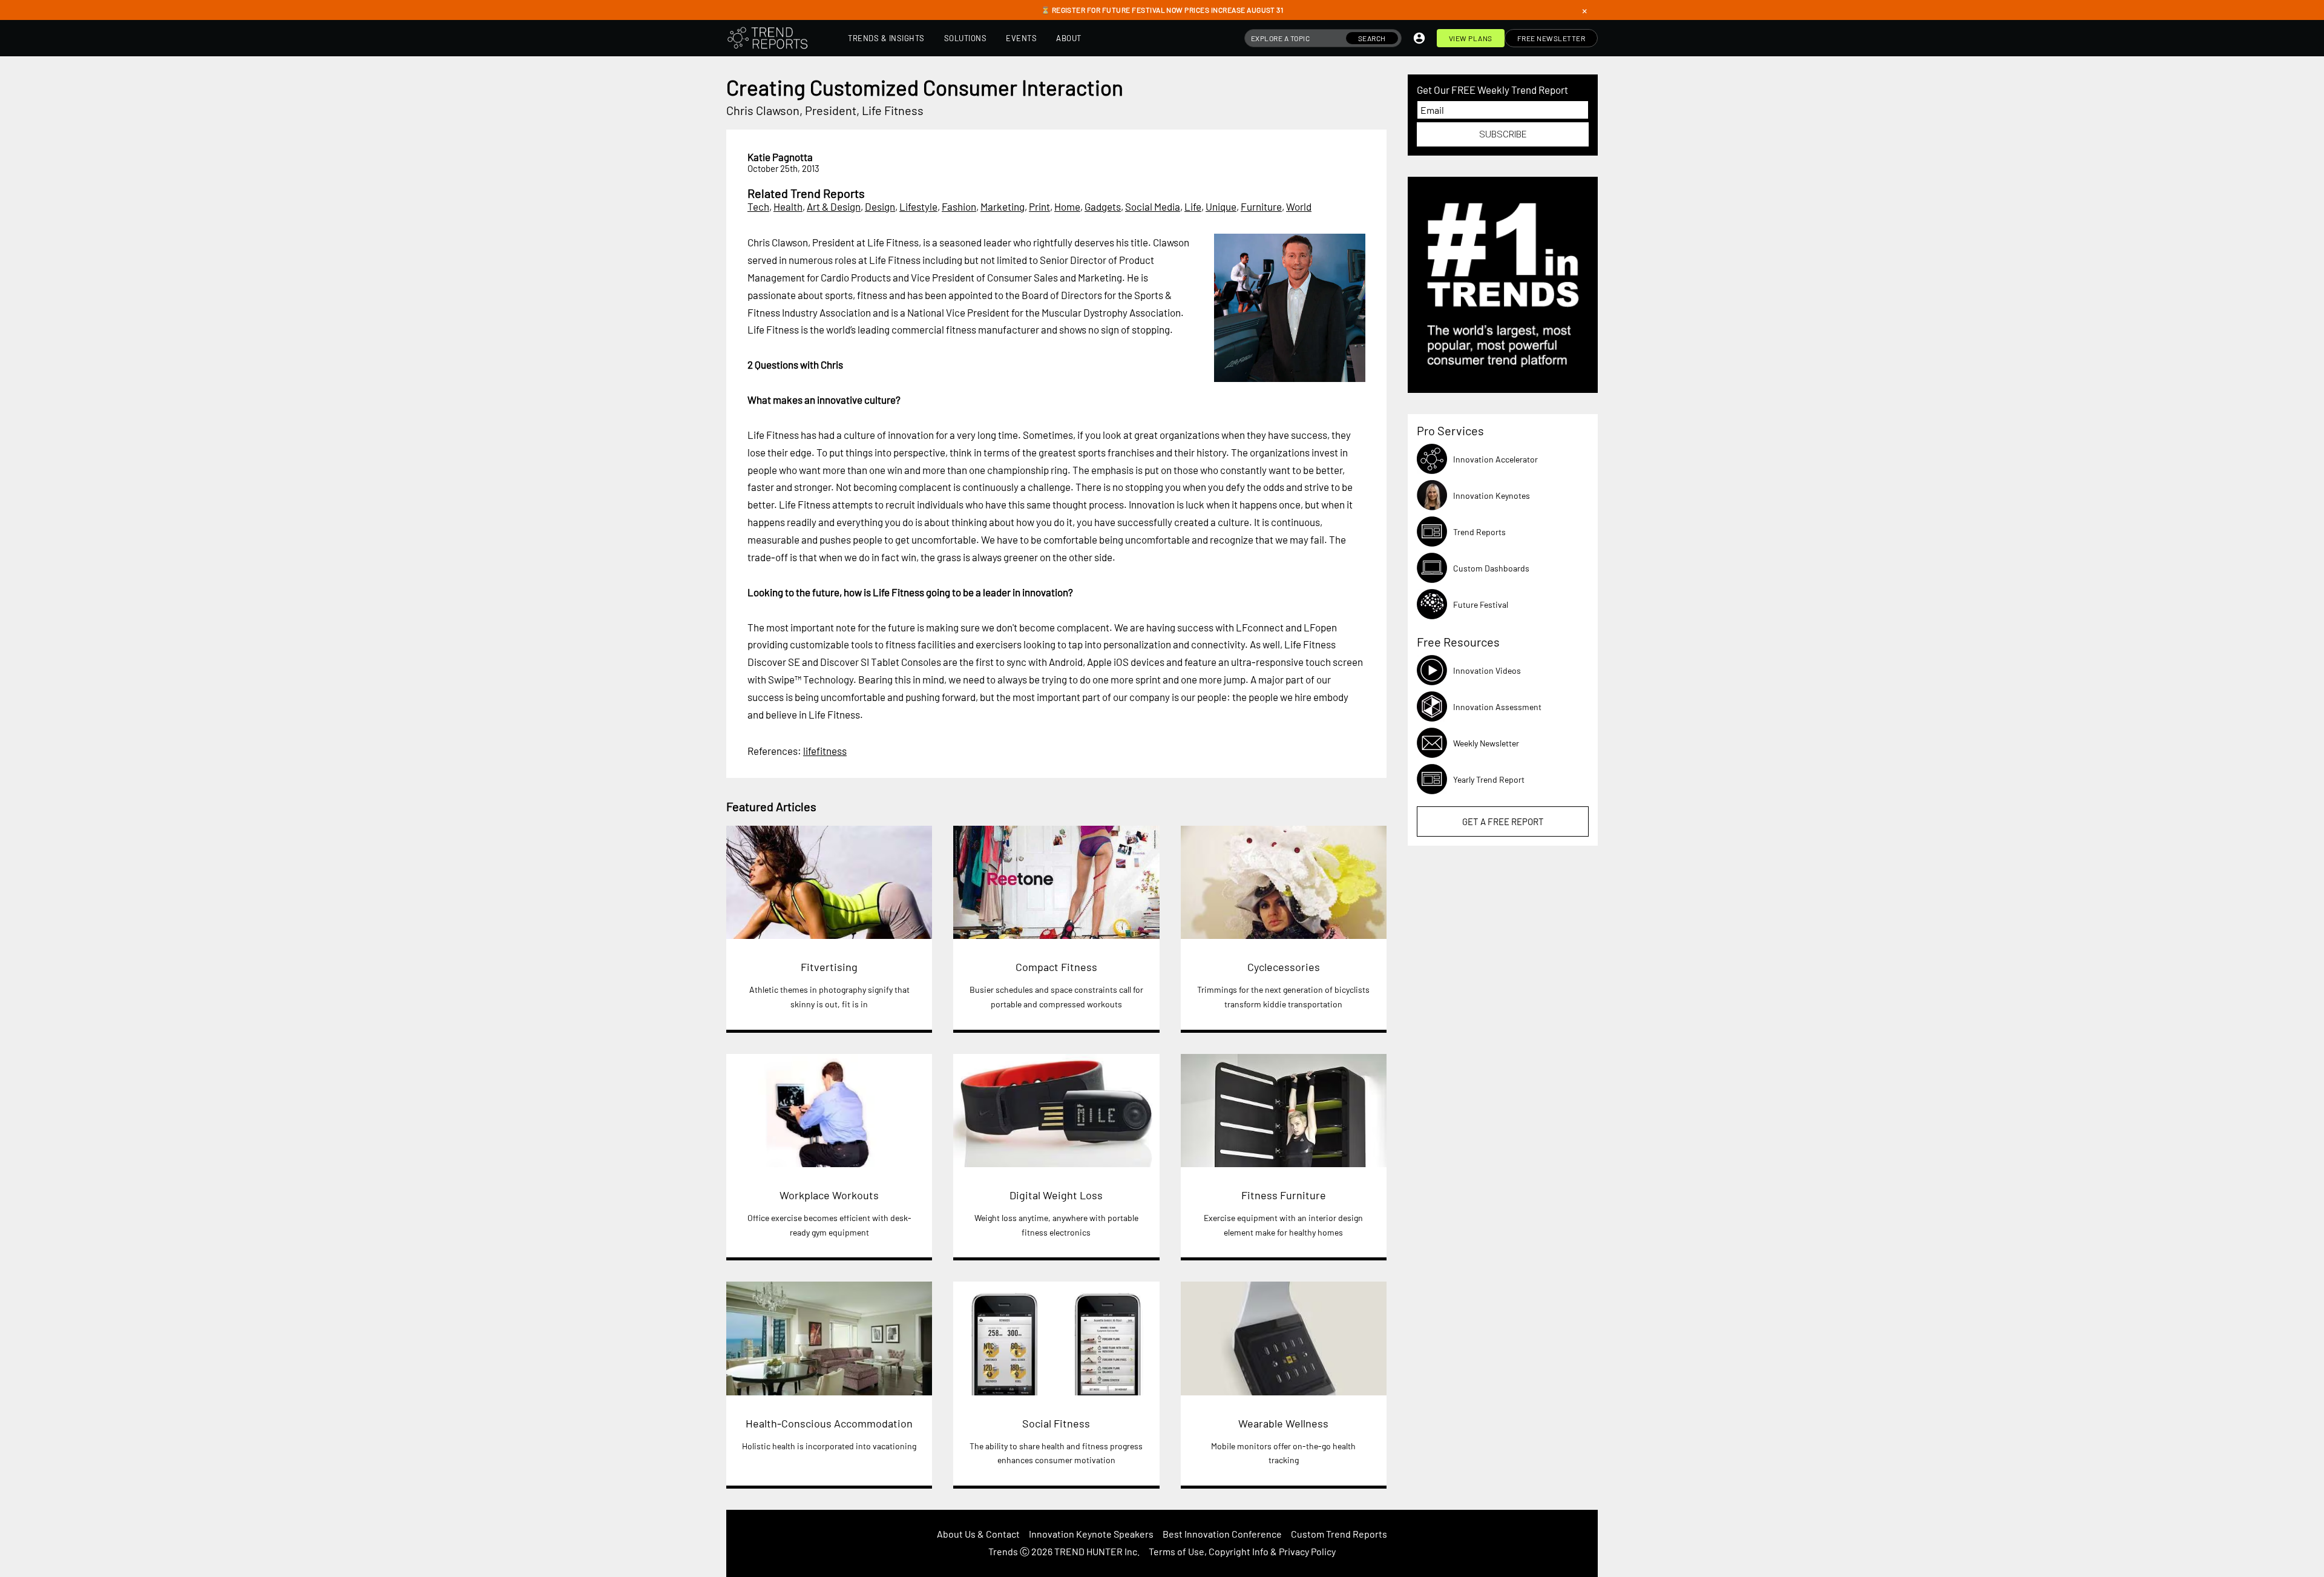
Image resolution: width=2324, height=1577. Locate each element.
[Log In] (1419, 38)
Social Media (1153, 206)
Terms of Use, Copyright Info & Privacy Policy (1242, 1551)
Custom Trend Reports (1339, 1534)
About (1069, 38)
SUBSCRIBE (1503, 134)
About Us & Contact (978, 1534)
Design (880, 206)
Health (788, 206)
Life (1193, 206)
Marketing (1003, 206)
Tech (758, 206)
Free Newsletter (1551, 38)
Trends (1003, 1551)
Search (1372, 38)
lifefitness (825, 751)
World (1299, 206)
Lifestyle (918, 206)
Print (1039, 206)
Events (1021, 38)
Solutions (966, 38)
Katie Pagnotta (780, 157)
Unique (1221, 206)
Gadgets (1103, 206)
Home (1067, 206)
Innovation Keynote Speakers (1091, 1534)
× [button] (1584, 10)
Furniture (1261, 206)
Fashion (959, 206)
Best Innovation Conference (1222, 1534)
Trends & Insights (886, 38)
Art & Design (834, 206)
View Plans (1471, 38)
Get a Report (1503, 821)
